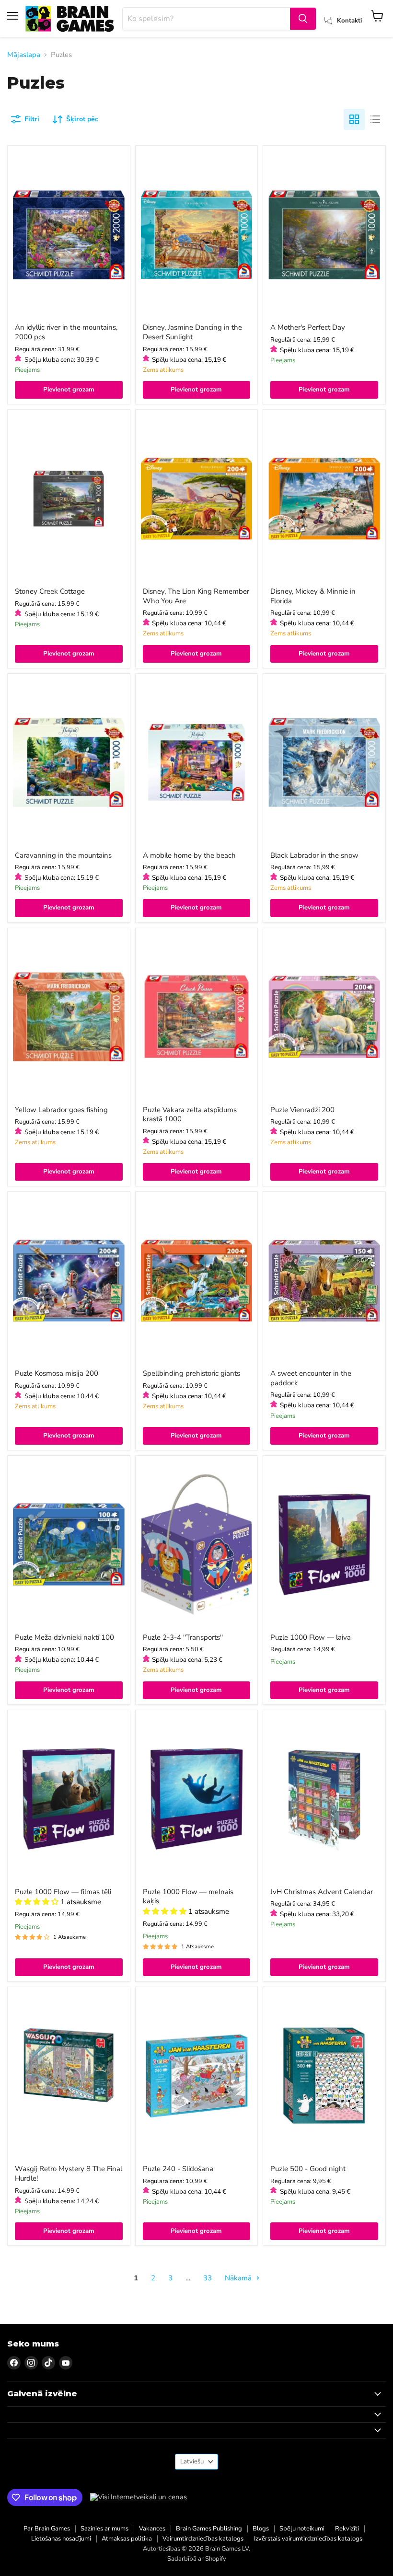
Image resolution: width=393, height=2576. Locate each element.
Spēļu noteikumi (302, 2529)
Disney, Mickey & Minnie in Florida (313, 596)
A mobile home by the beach (189, 855)
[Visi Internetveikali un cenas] (139, 2497)
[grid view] (354, 119)
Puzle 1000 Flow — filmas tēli (63, 1892)
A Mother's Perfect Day (308, 327)
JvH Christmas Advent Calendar (322, 1892)
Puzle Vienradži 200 (302, 1110)
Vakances (152, 2529)
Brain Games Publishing (209, 2529)
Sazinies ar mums (104, 2529)
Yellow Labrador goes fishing (61, 1110)
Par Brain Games (47, 2529)
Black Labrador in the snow (314, 855)
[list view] (375, 119)
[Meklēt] (303, 19)
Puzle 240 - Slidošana (178, 2169)
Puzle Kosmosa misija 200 (57, 1373)
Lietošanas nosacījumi (61, 2539)
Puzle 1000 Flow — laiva (311, 1637)
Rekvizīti (347, 2529)
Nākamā (239, 2278)
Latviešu (192, 2461)
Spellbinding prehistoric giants (191, 1373)
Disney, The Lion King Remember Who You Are (196, 596)
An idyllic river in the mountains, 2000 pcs (66, 332)
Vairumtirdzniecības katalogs (203, 2539)
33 (208, 2278)
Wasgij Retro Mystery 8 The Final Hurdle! (69, 2173)
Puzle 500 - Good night (308, 2169)
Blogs (261, 2529)
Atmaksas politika (127, 2539)
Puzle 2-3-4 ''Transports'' (183, 1637)
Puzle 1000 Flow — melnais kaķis (188, 1897)
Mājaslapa (24, 55)
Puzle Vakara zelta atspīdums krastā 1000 (190, 1115)
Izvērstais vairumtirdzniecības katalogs (308, 2539)
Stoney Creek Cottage (50, 591)
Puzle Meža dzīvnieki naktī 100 (64, 1637)
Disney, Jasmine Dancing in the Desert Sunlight (192, 332)
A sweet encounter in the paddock (311, 1378)
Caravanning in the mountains (63, 855)
